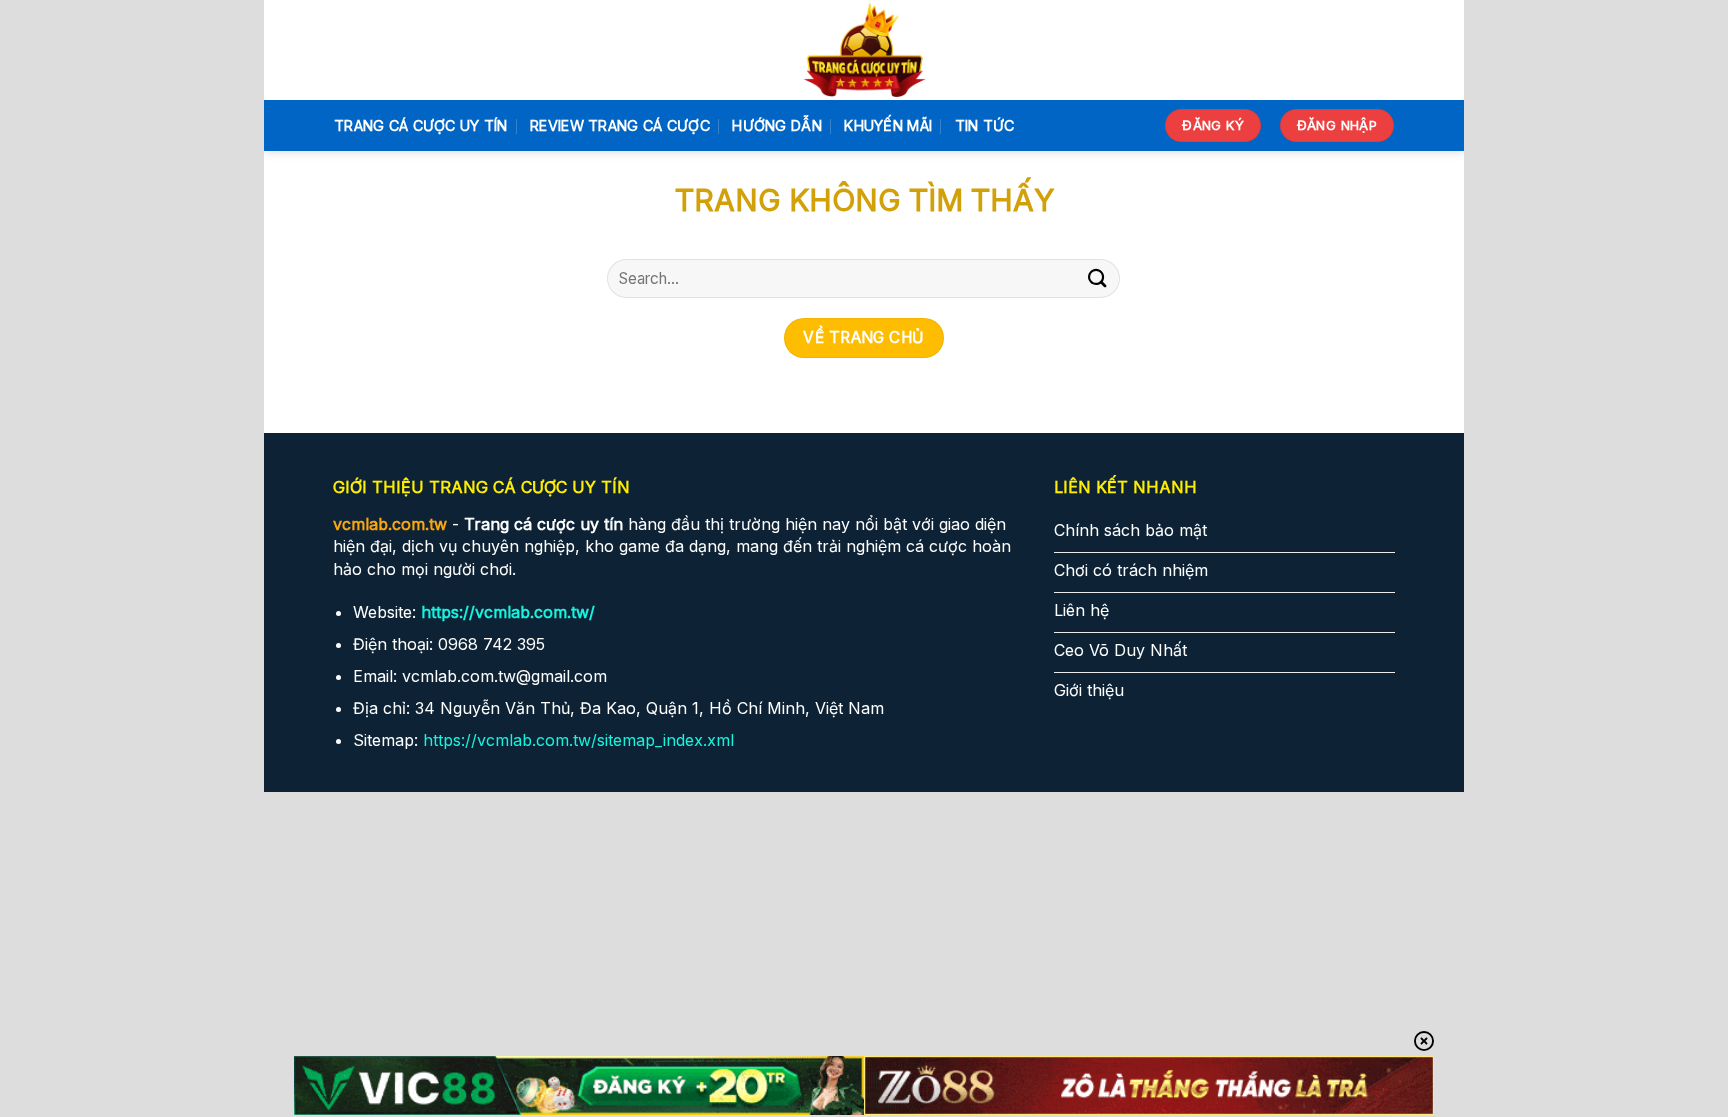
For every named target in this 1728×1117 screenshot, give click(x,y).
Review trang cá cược (620, 125)
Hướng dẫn (777, 125)
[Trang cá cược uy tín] (864, 50)
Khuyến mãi (888, 125)
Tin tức (985, 125)
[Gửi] (1097, 278)
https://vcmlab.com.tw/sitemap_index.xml (578, 740)
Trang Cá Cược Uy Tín (421, 125)
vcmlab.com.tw (390, 524)
